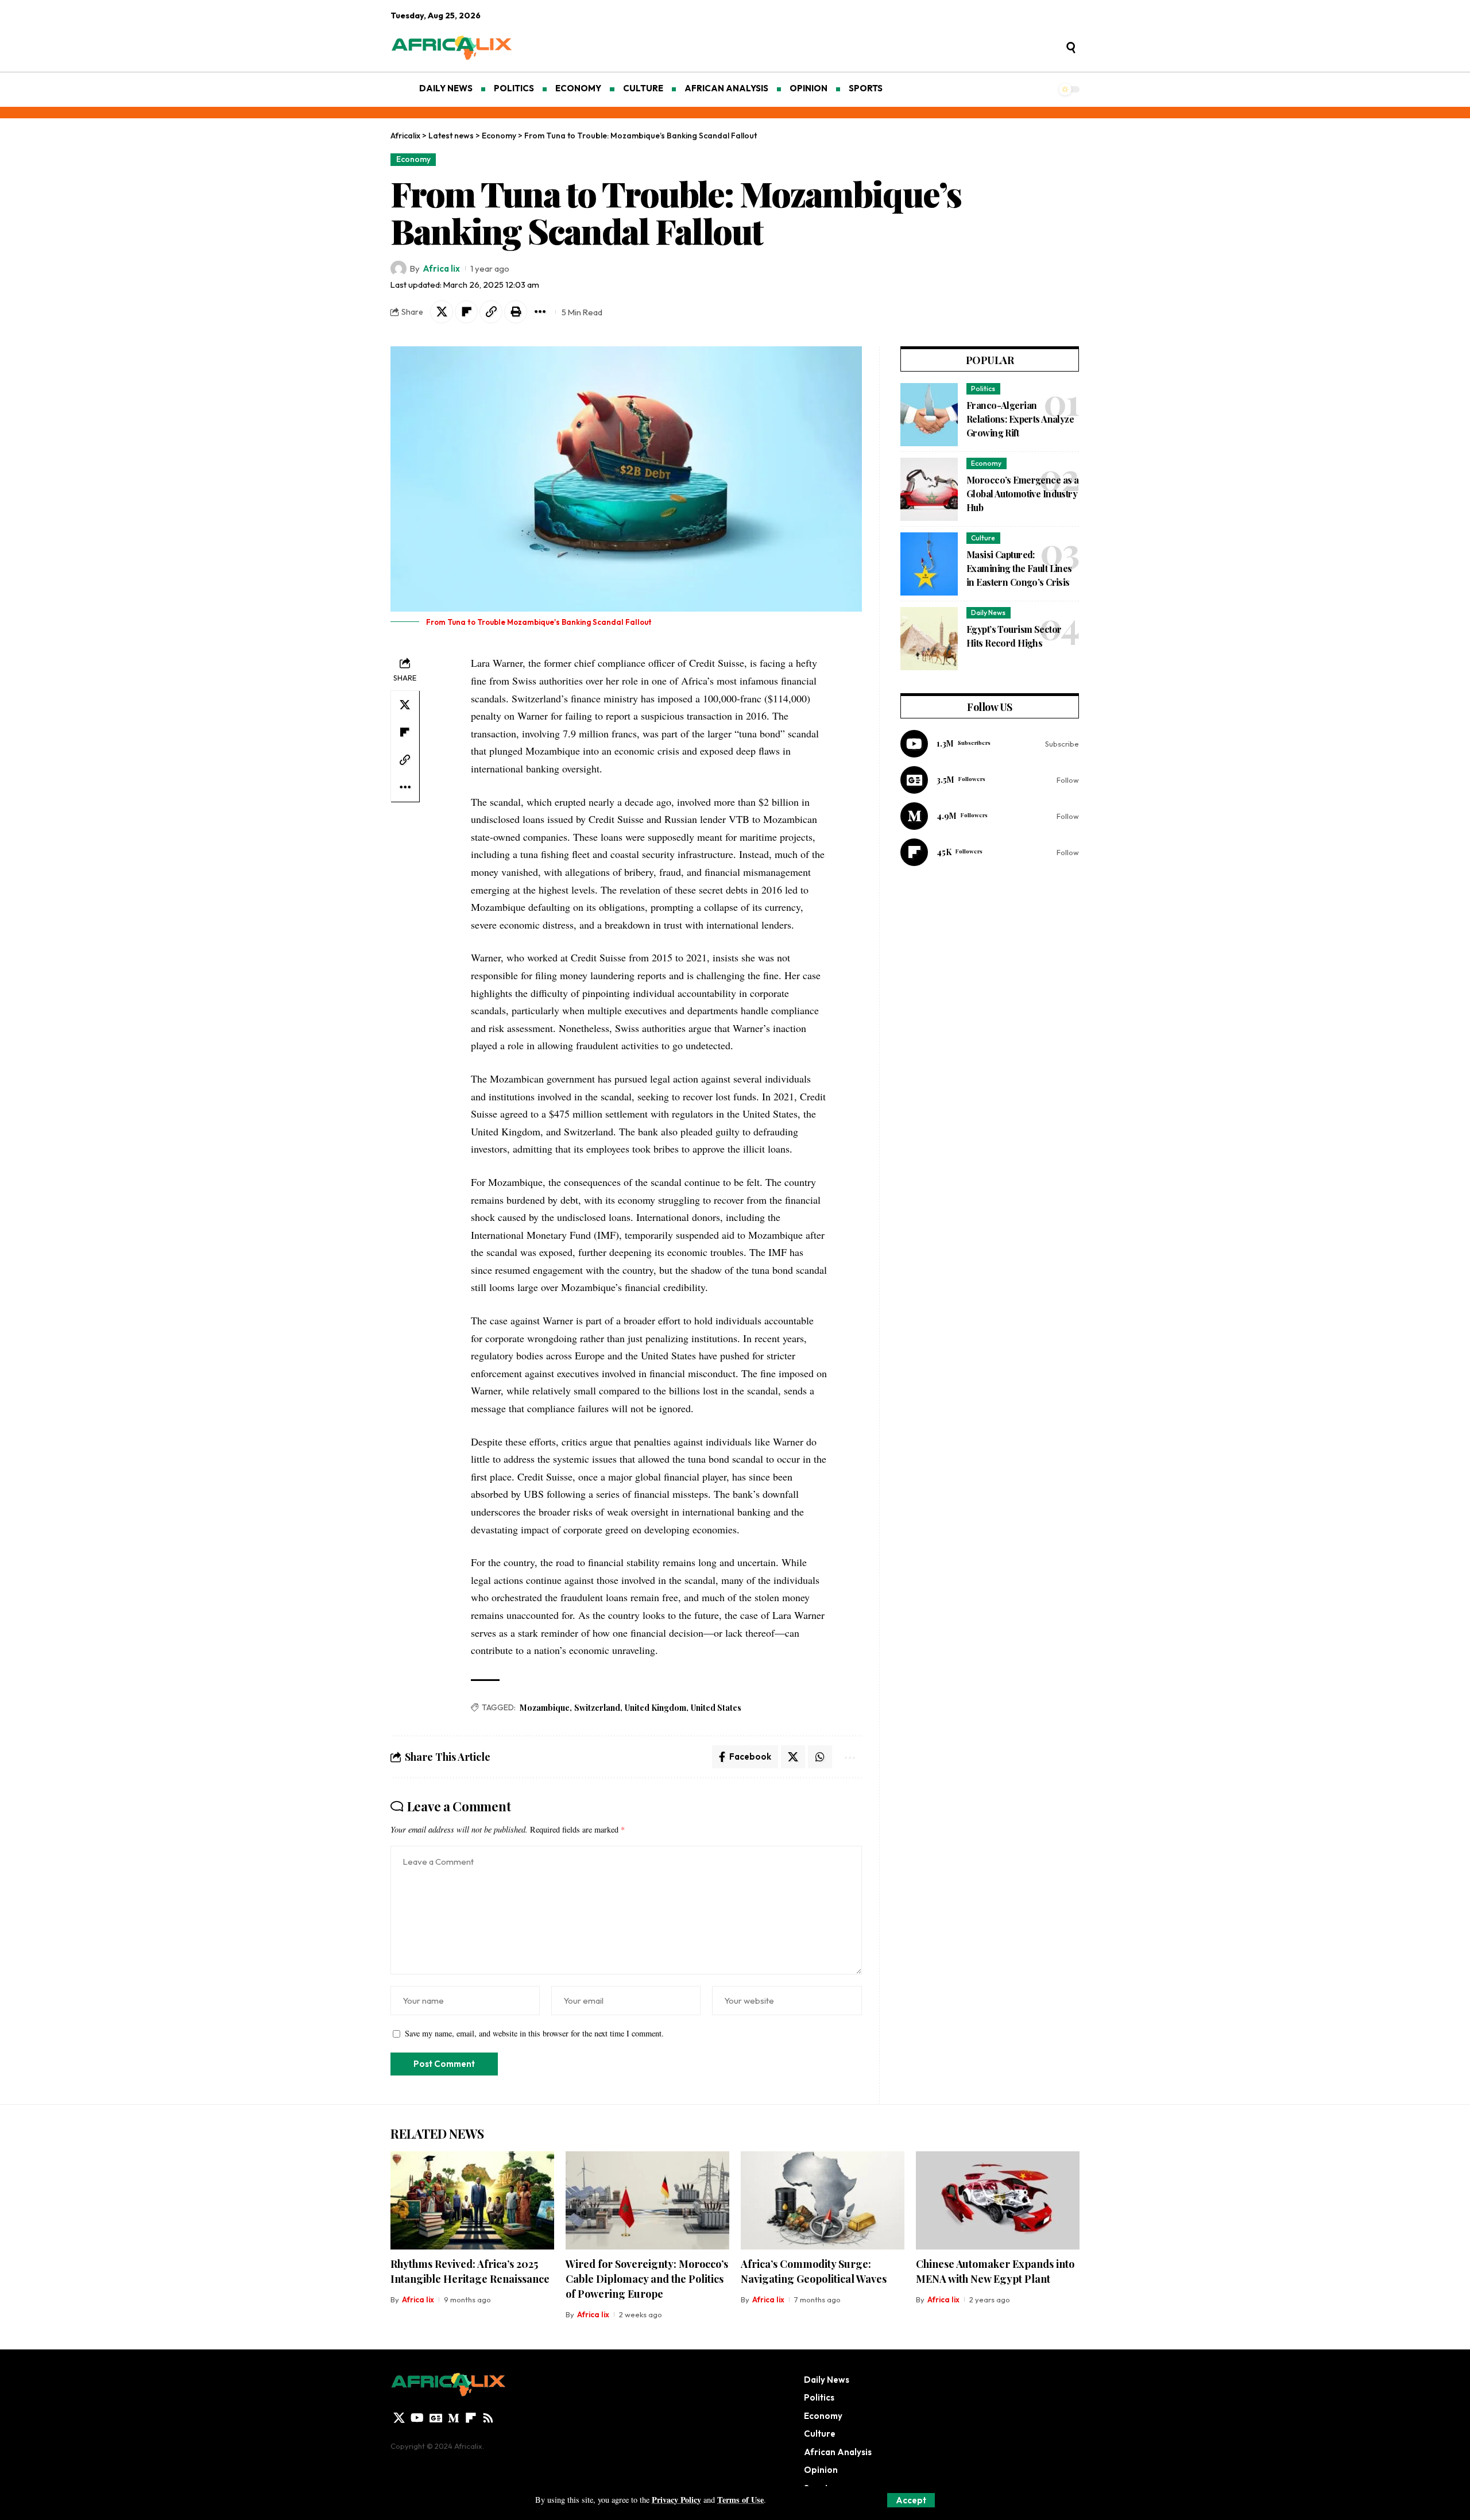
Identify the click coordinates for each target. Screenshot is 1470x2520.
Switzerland (597, 1708)
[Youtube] (990, 744)
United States (716, 1708)
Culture (983, 538)
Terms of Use (740, 2500)
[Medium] (990, 816)
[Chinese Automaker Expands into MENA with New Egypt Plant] (998, 2200)
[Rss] (488, 2418)
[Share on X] (442, 312)
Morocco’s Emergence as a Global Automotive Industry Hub (1022, 494)
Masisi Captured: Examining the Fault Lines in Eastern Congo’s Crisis (1019, 568)
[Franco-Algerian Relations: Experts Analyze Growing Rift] (929, 415)
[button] (911, 2500)
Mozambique (545, 1708)
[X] (399, 2418)
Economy (413, 159)
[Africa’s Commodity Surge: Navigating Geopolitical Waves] (823, 2200)
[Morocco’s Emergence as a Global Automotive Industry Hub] (929, 489)
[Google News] (990, 780)
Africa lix (441, 268)
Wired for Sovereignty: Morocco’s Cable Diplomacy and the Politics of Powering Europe (647, 2279)
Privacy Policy (676, 2500)
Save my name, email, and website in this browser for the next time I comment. (534, 2033)
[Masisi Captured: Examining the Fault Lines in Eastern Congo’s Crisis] (929, 564)
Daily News (988, 612)
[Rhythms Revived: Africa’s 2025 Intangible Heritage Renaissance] (472, 2200)
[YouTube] (417, 2418)
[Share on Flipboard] (466, 312)
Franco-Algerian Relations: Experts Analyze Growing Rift (1020, 419)
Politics (983, 389)
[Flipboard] (990, 852)
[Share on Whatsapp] (820, 1757)
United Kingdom (655, 1708)
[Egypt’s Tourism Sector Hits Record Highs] (929, 639)
